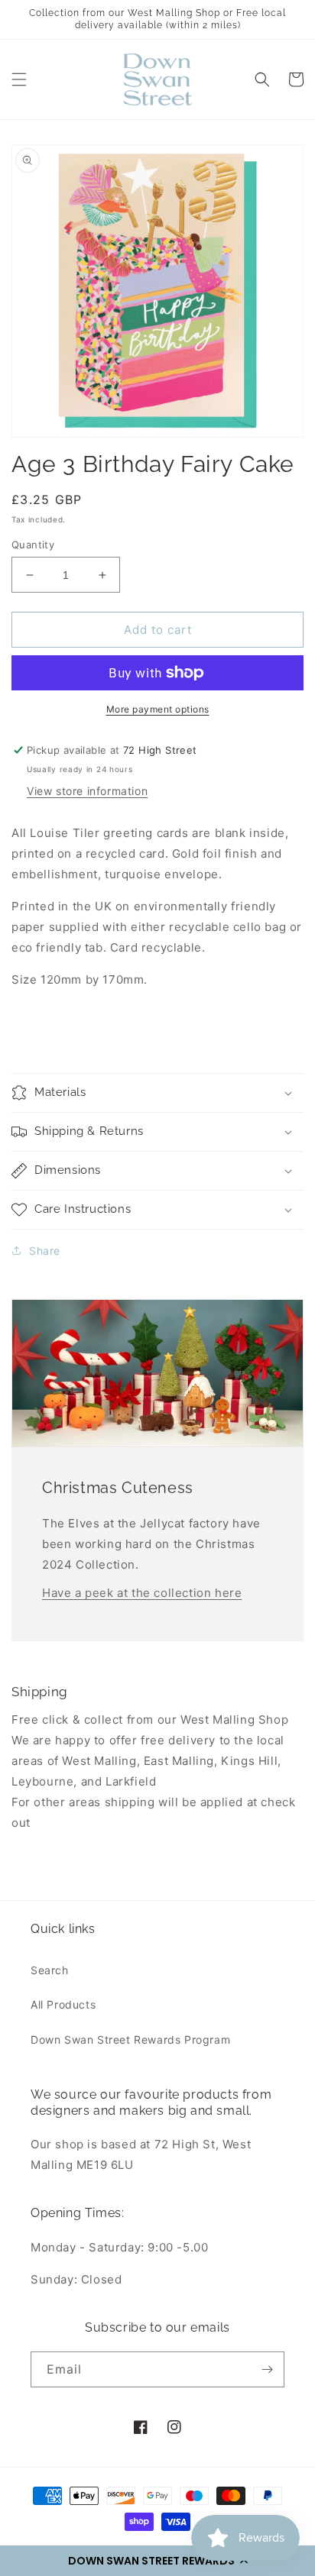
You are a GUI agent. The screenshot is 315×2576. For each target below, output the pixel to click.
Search (50, 1970)
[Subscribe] (267, 2369)
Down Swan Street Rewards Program (130, 2039)
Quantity (33, 545)
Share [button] (45, 1251)
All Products (63, 2004)
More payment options (158, 709)
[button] (157, 2561)
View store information (87, 791)
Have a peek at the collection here (142, 1593)
